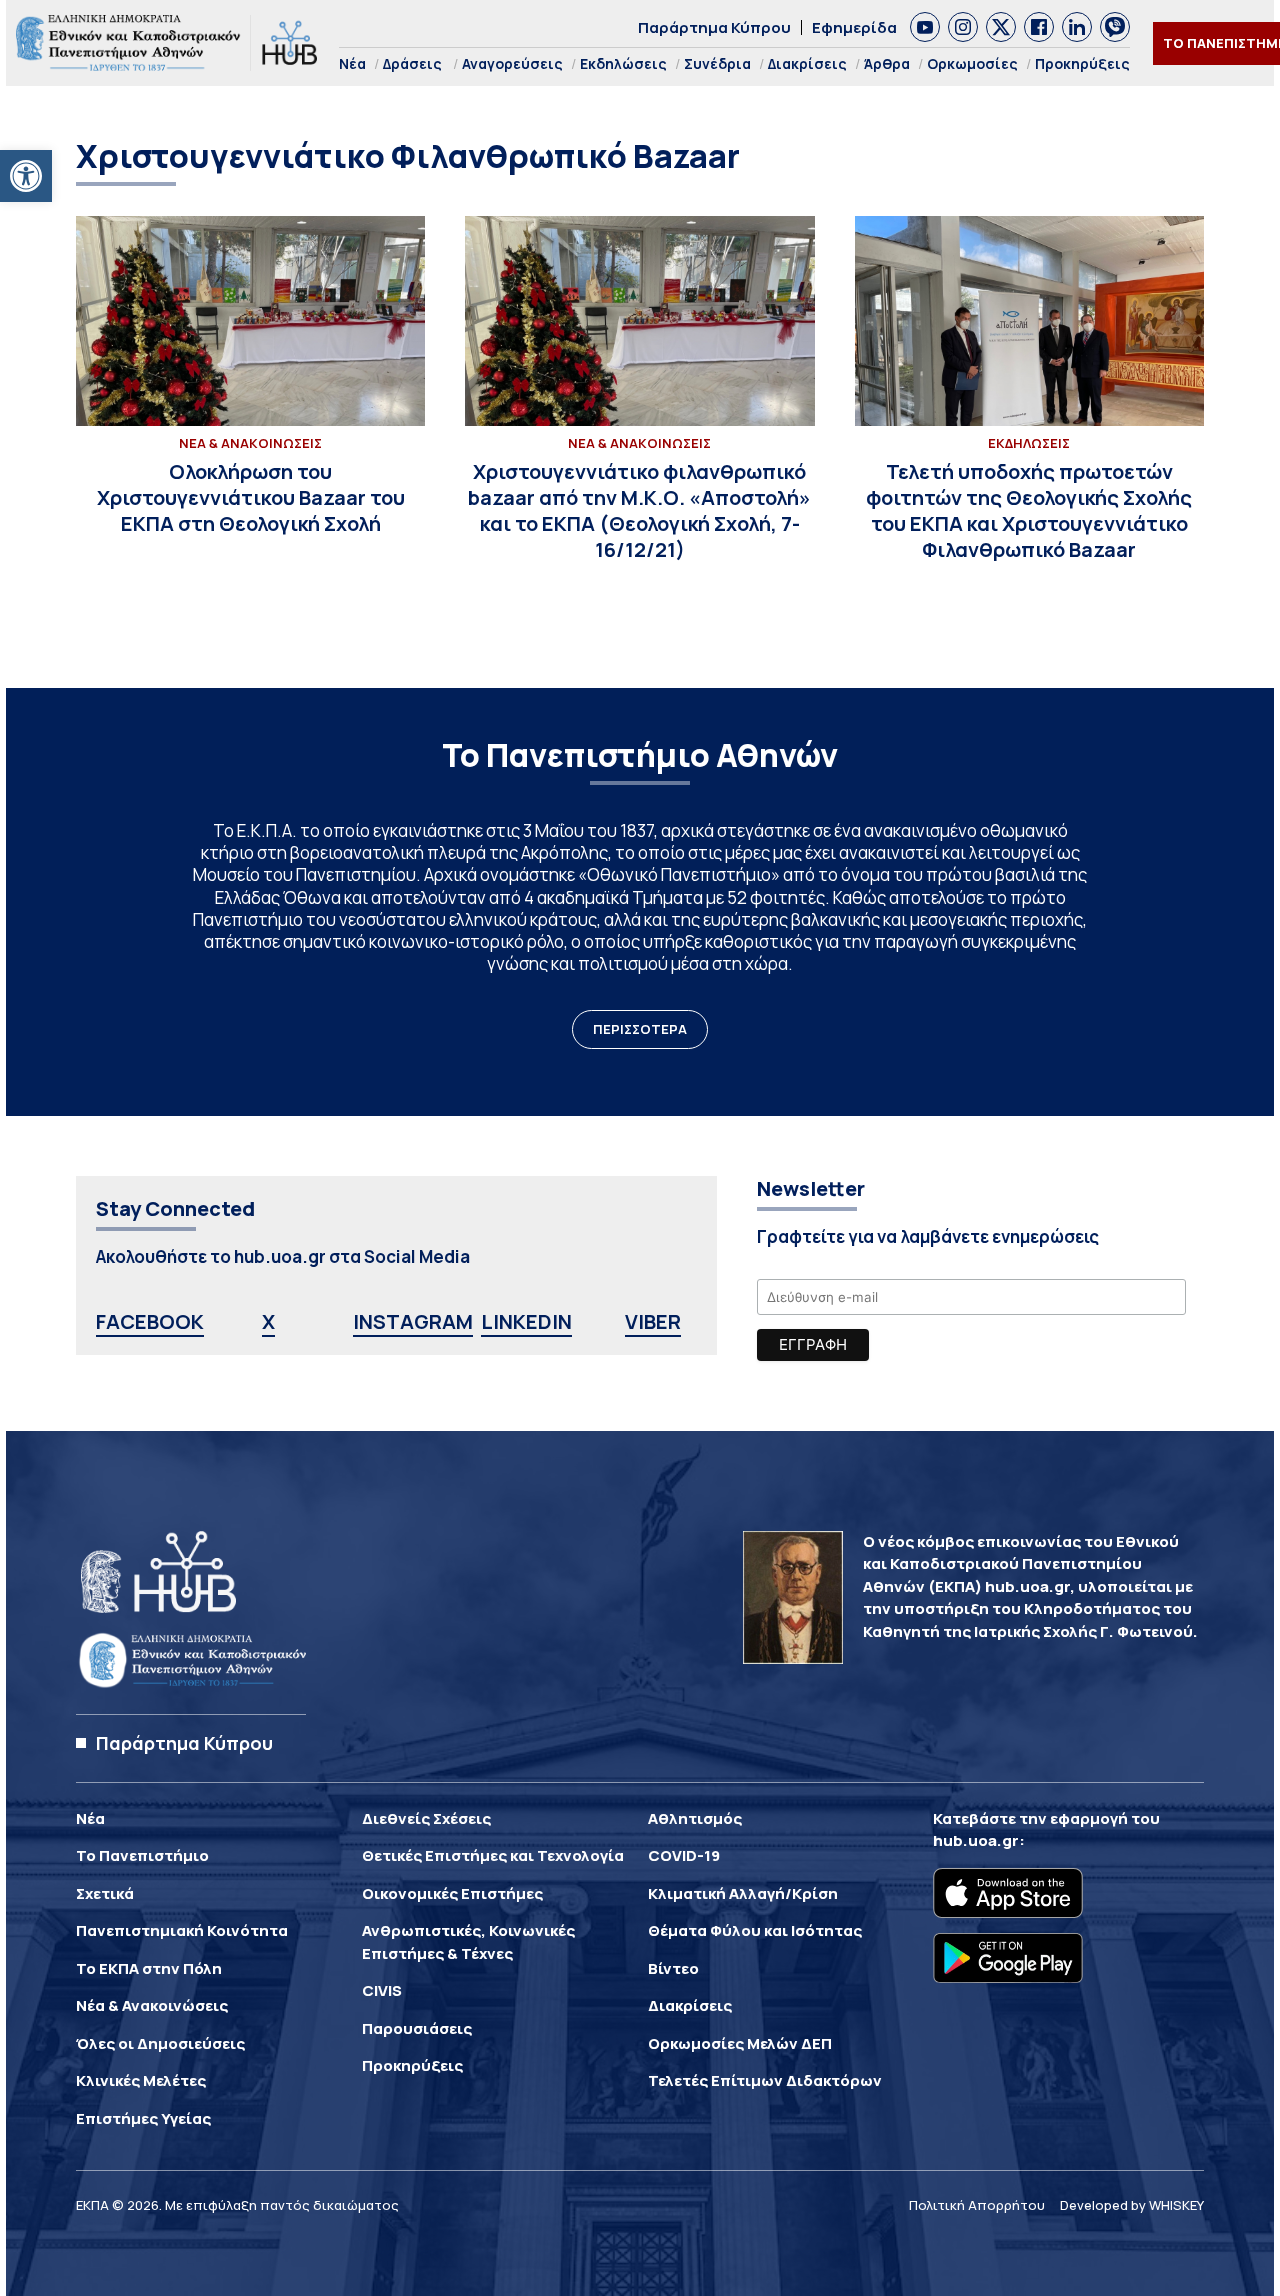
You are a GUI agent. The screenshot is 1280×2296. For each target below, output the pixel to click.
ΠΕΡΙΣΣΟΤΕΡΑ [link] (640, 1029)
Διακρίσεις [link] (807, 63)
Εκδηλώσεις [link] (623, 63)
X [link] (268, 1321)
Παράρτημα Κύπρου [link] (714, 27)
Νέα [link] (352, 63)
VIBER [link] (653, 1321)
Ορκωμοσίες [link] (972, 63)
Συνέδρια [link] (717, 63)
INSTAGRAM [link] (413, 1321)
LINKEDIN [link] (526, 1321)
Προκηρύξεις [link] (1082, 63)
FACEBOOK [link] (150, 1321)
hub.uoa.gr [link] (976, 1840)
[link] (26, 176)
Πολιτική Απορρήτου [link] (977, 2205)
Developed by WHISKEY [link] (1132, 2205)
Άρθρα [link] (887, 63)
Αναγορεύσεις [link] (512, 63)
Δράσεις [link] (412, 63)
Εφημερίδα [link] (854, 27)
